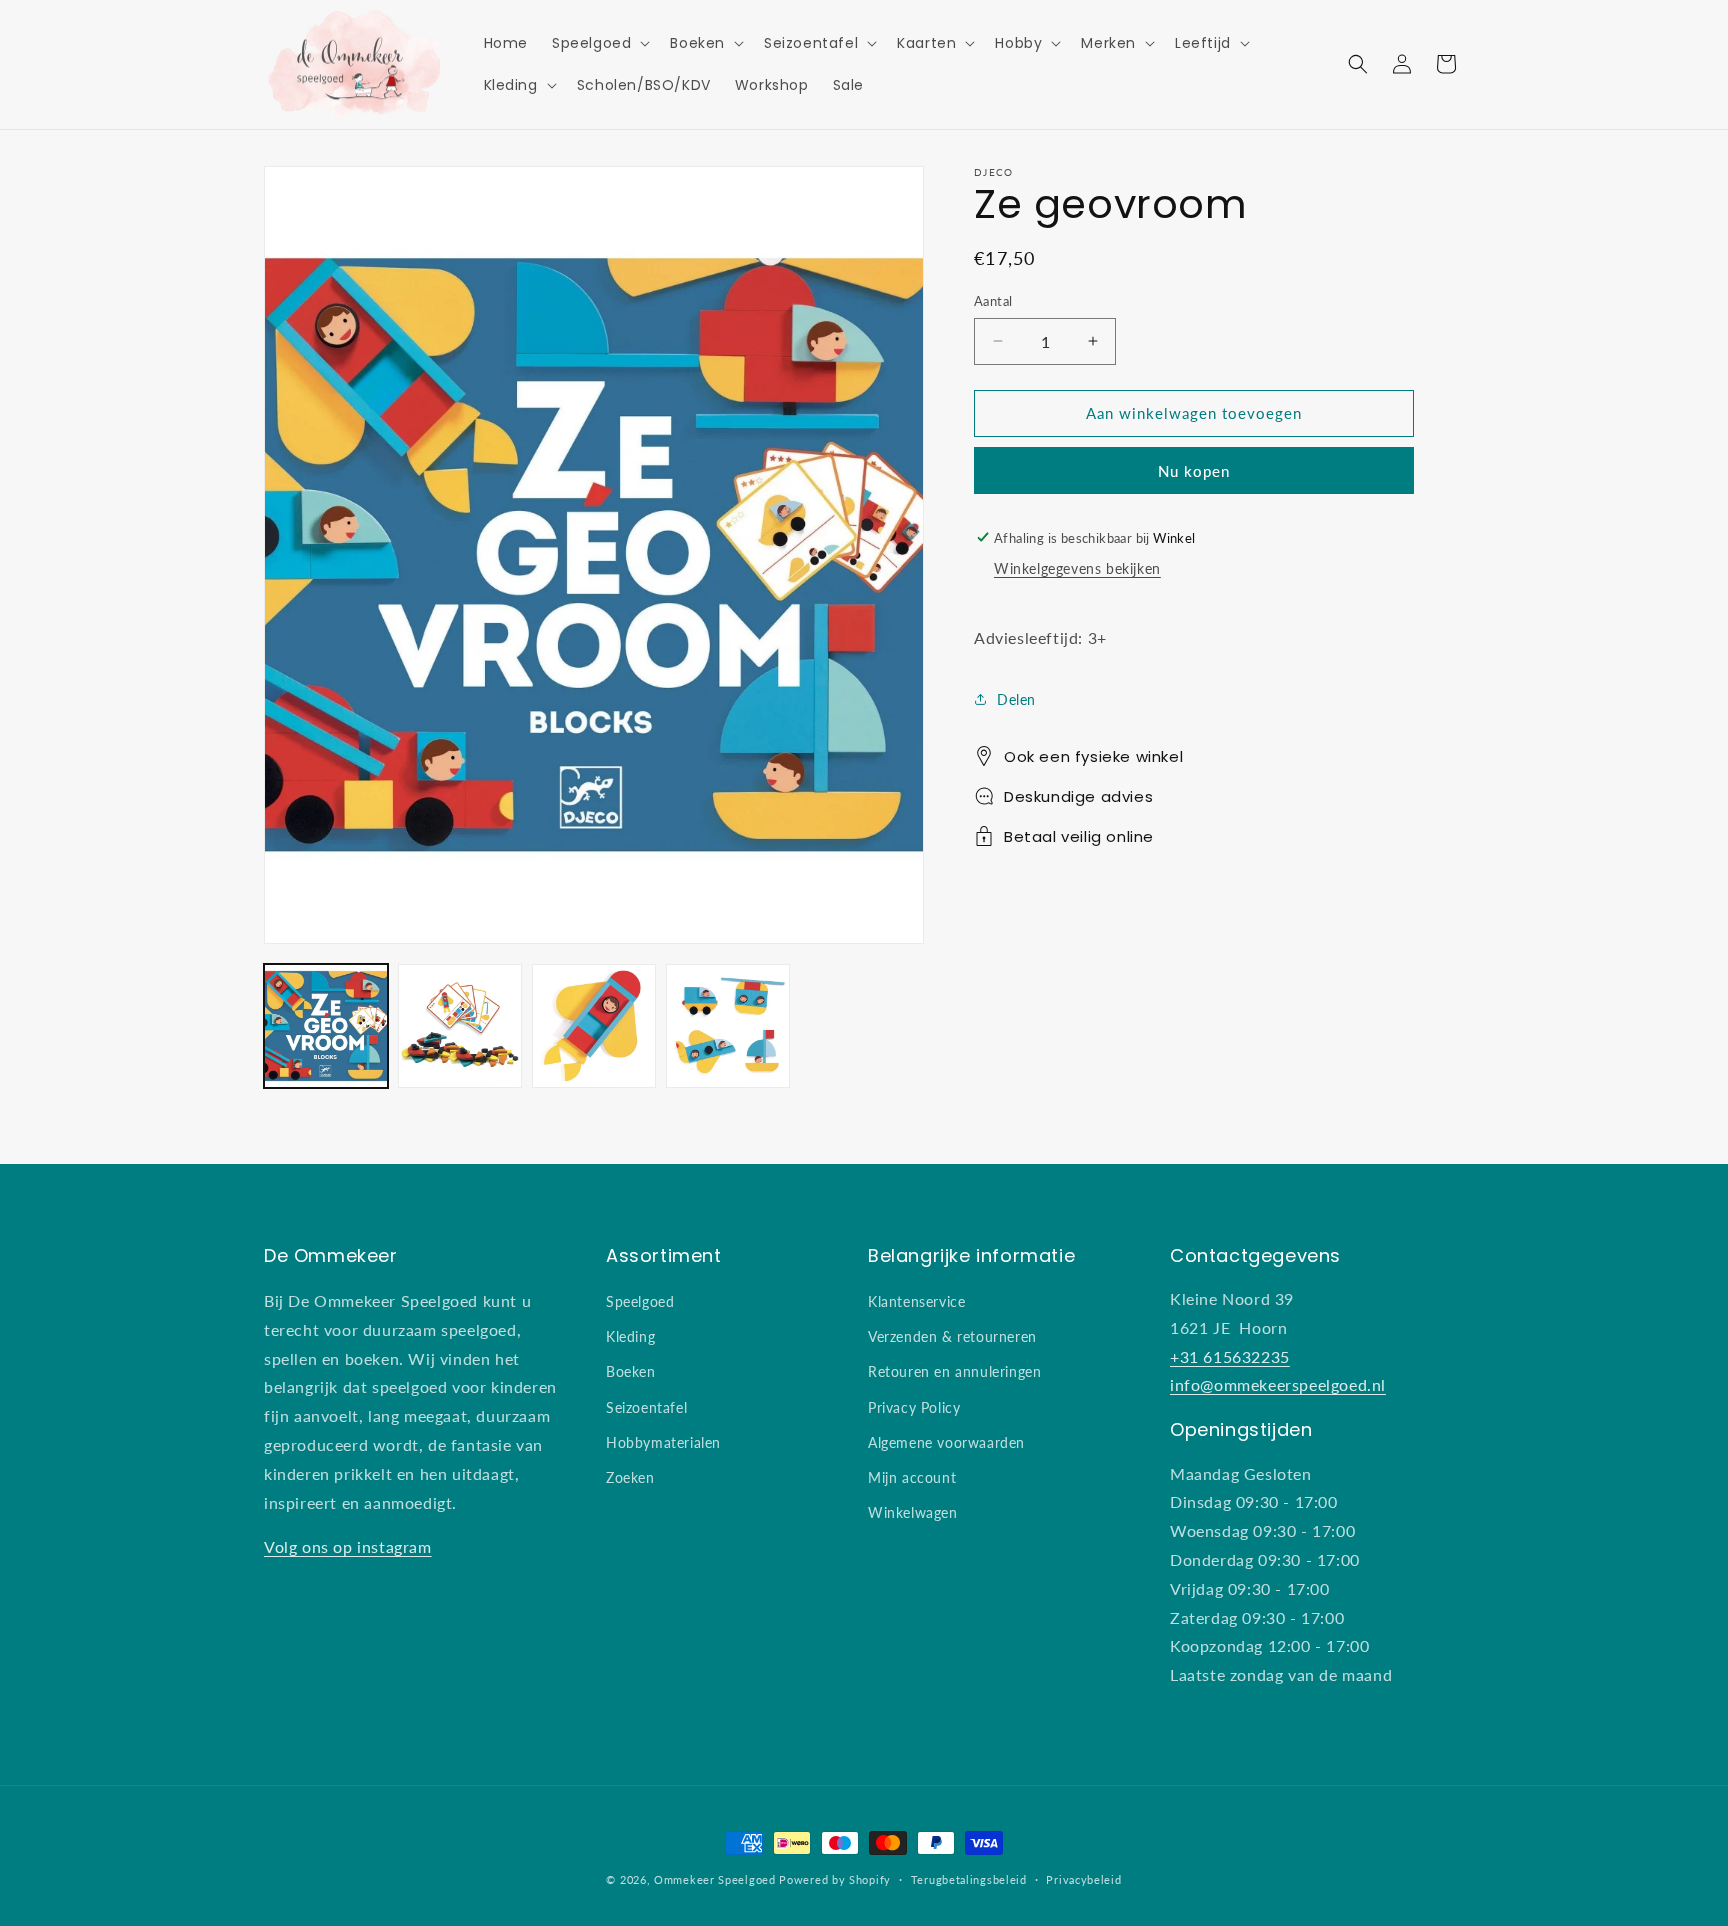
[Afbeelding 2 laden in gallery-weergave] (460, 1026)
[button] (599, 43)
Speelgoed (640, 1301)
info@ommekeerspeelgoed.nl (1278, 1384)
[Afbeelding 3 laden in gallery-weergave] (594, 1026)
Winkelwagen (913, 1512)
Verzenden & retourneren (952, 1336)
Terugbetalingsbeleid (969, 1879)
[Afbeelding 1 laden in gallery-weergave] (326, 1026)
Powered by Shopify (835, 1879)
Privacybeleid (1083, 1879)
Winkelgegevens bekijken (1077, 568)
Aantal (993, 301)
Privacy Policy (914, 1407)
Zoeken (630, 1477)
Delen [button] (1016, 698)
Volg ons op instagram (348, 1546)
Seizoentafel (646, 1407)
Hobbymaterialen (663, 1442)
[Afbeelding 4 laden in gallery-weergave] (728, 1026)
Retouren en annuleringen (954, 1371)
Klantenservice (916, 1301)
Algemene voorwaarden (946, 1442)
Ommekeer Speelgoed (715, 1879)
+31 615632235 (1230, 1356)
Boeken (631, 1371)
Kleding (630, 1336)
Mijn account (912, 1477)
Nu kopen (1194, 469)
